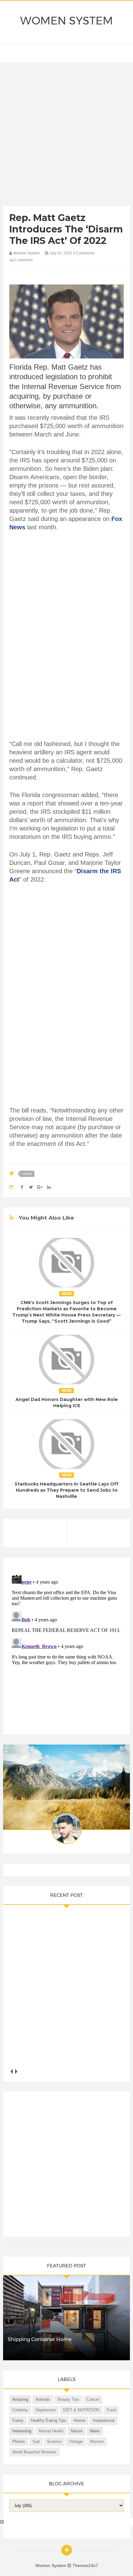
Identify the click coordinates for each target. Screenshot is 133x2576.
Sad (36, 2442)
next (16, 2071)
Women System (66, 21)
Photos (19, 2442)
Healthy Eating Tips (49, 2420)
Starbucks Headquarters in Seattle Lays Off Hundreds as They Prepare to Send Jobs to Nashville (66, 1490)
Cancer (93, 2399)
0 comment (23, 260)
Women (97, 2442)
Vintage (76, 2442)
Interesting (22, 2431)
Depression (46, 2410)
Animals (43, 2399)
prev (12, 2071)
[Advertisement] (66, 136)
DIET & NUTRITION (81, 2410)
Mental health (51, 2431)
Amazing (20, 2399)
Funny (18, 2420)
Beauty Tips (68, 2399)
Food (111, 2410)
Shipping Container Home (40, 2339)
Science (54, 2442)
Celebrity (20, 2410)
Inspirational (104, 2420)
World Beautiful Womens (34, 2452)
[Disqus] (67, 1649)
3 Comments (84, 253)
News (27, 1174)
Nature (77, 2431)
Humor (79, 2420)
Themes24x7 (85, 2565)
